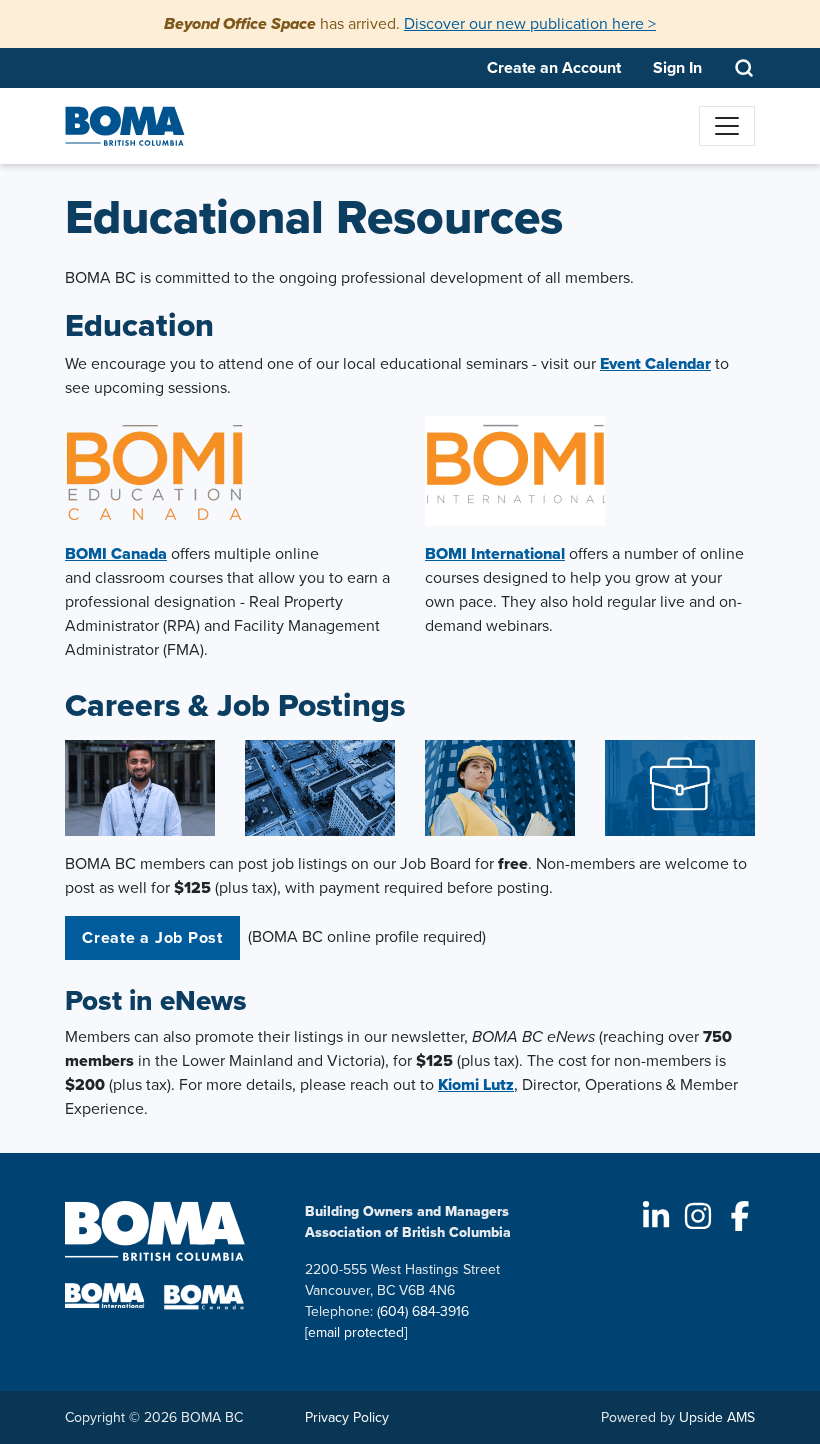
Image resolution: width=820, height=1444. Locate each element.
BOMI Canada (116, 553)
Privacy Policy (347, 1417)
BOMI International (495, 553)
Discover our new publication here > (530, 23)
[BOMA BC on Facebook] (740, 1216)
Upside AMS (717, 1417)
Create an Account (554, 67)
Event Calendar (655, 363)
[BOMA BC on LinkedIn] (656, 1216)
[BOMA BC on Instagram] (698, 1216)
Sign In (677, 67)
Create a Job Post (152, 937)
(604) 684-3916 (423, 1311)
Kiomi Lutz (476, 1084)
